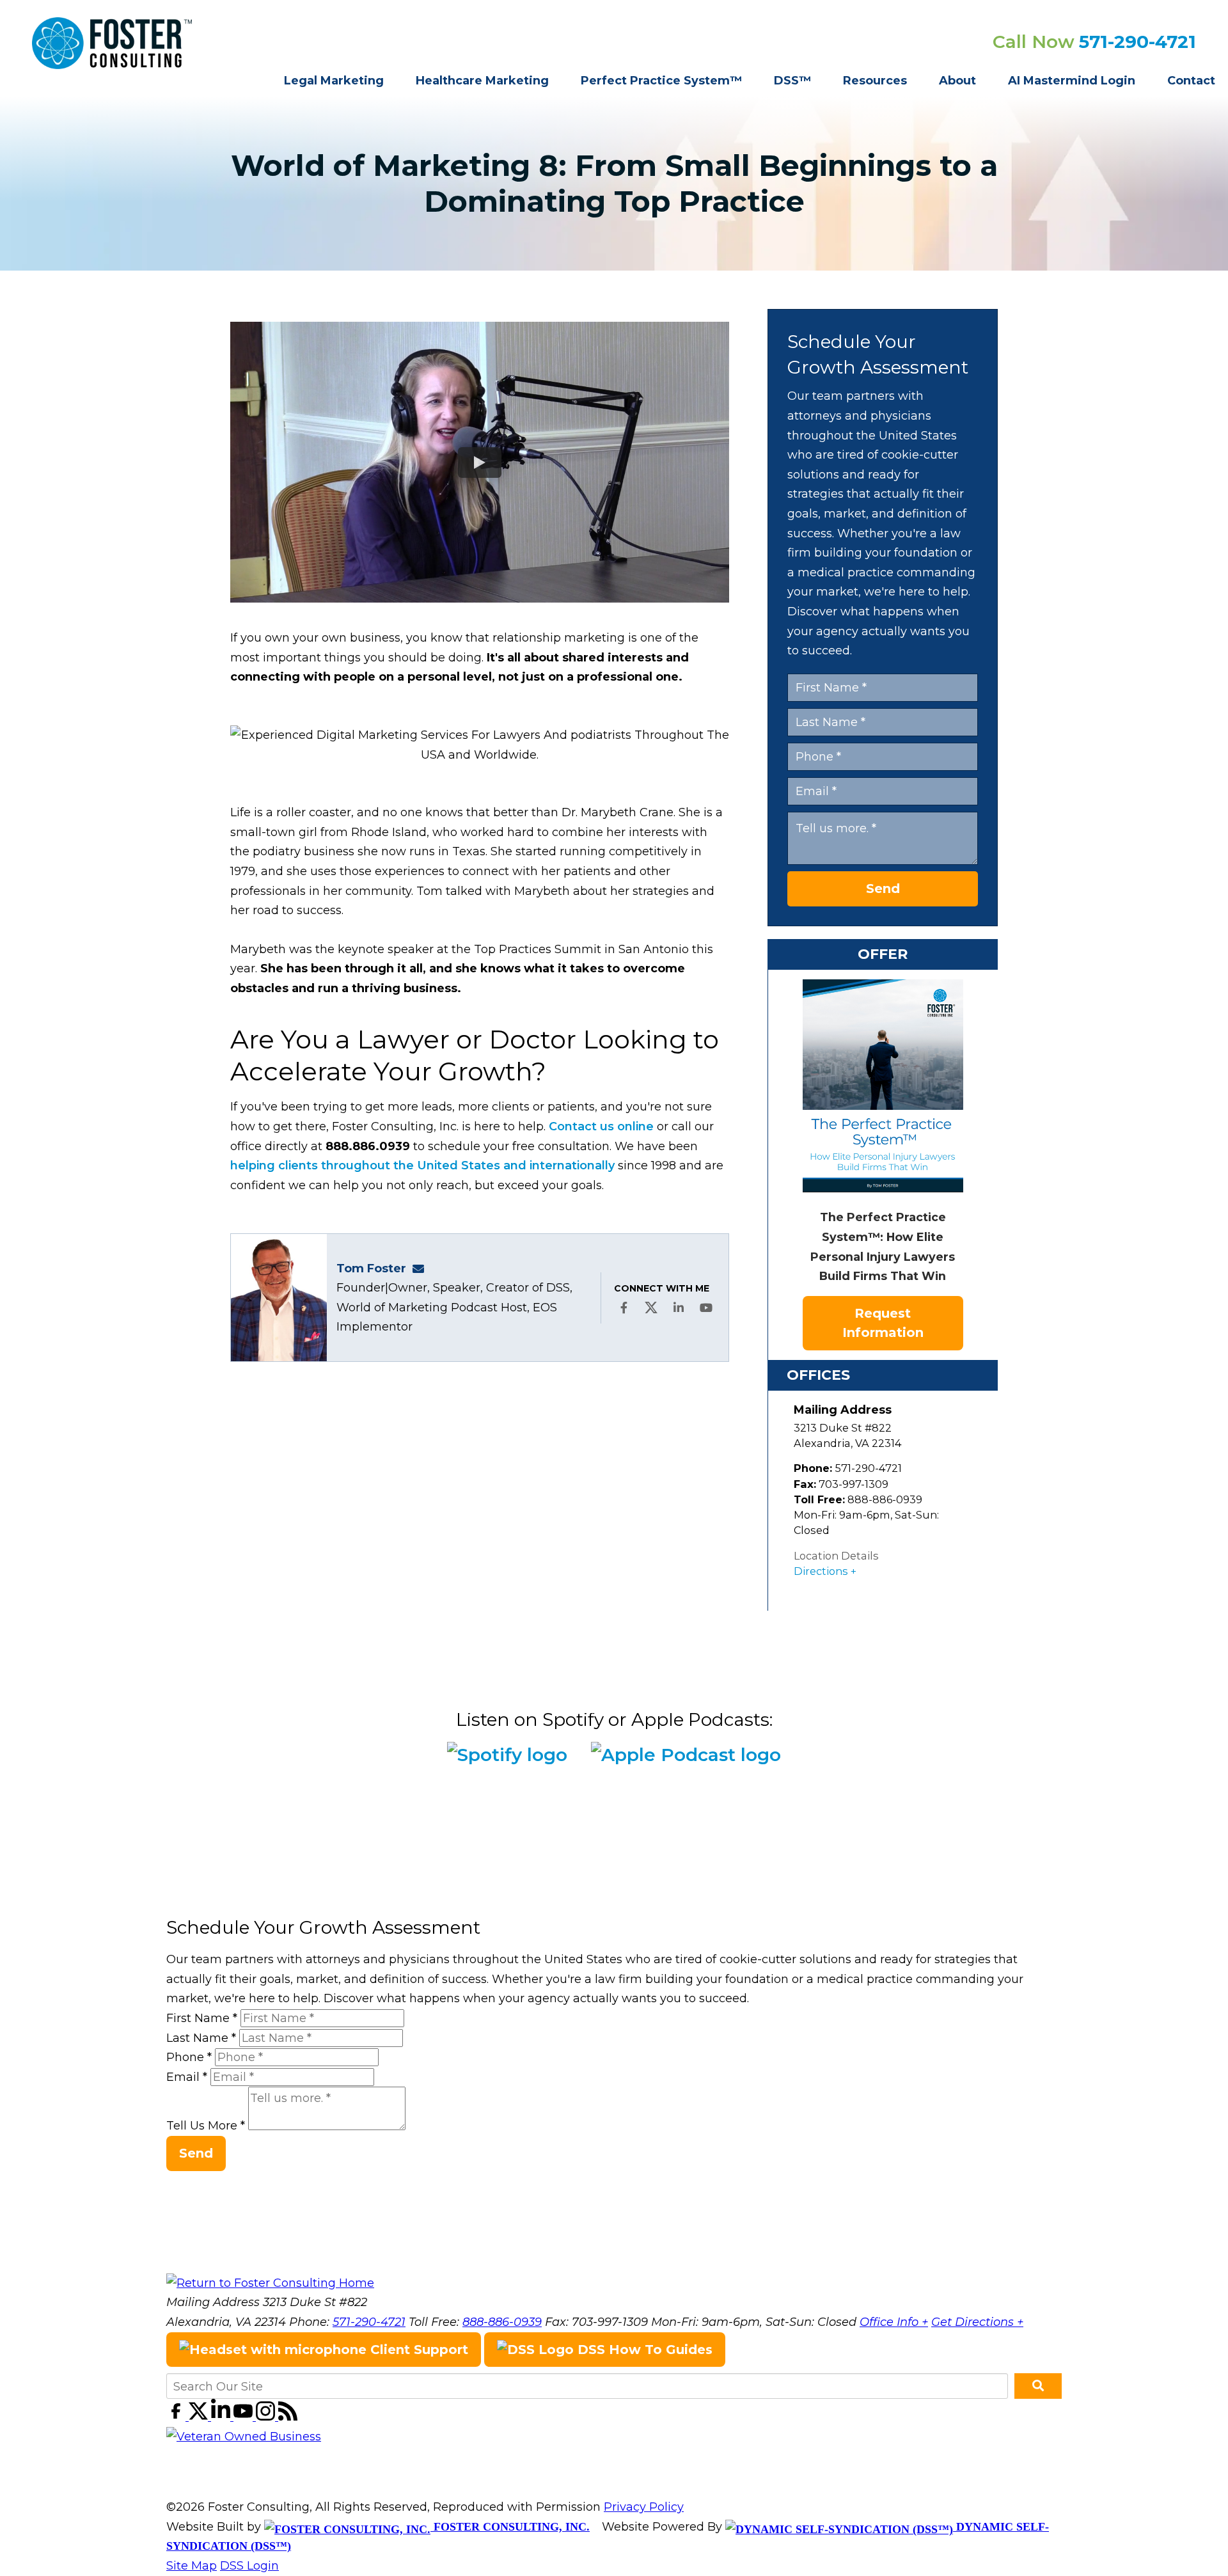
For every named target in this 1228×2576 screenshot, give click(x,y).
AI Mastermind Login (1072, 81)
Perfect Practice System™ (661, 81)
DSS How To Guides (643, 2350)
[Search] (1038, 2386)
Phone (189, 2057)
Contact (1191, 81)
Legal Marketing (334, 81)
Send (883, 889)
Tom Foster (371, 1268)
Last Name (201, 2038)
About (957, 81)
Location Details (836, 1556)
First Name (202, 2018)
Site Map (192, 2566)
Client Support (417, 2350)
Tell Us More (206, 2126)
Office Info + (894, 2322)
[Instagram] (267, 2417)
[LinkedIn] (222, 2417)
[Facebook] (177, 2417)
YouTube (706, 1308)
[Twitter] (200, 2417)
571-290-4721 (1137, 42)
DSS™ (792, 81)
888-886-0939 (502, 2322)
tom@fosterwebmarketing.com (422, 1268)
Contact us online (601, 1126)
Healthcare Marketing (482, 81)
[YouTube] (245, 2417)
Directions (821, 1571)
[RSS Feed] (288, 2417)
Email (187, 2077)
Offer (883, 954)
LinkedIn (679, 1308)
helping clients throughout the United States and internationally (422, 1166)
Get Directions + (977, 2322)
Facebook (624, 1308)
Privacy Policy (644, 2507)
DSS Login (249, 2566)
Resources (875, 81)
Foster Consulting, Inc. (510, 2527)
